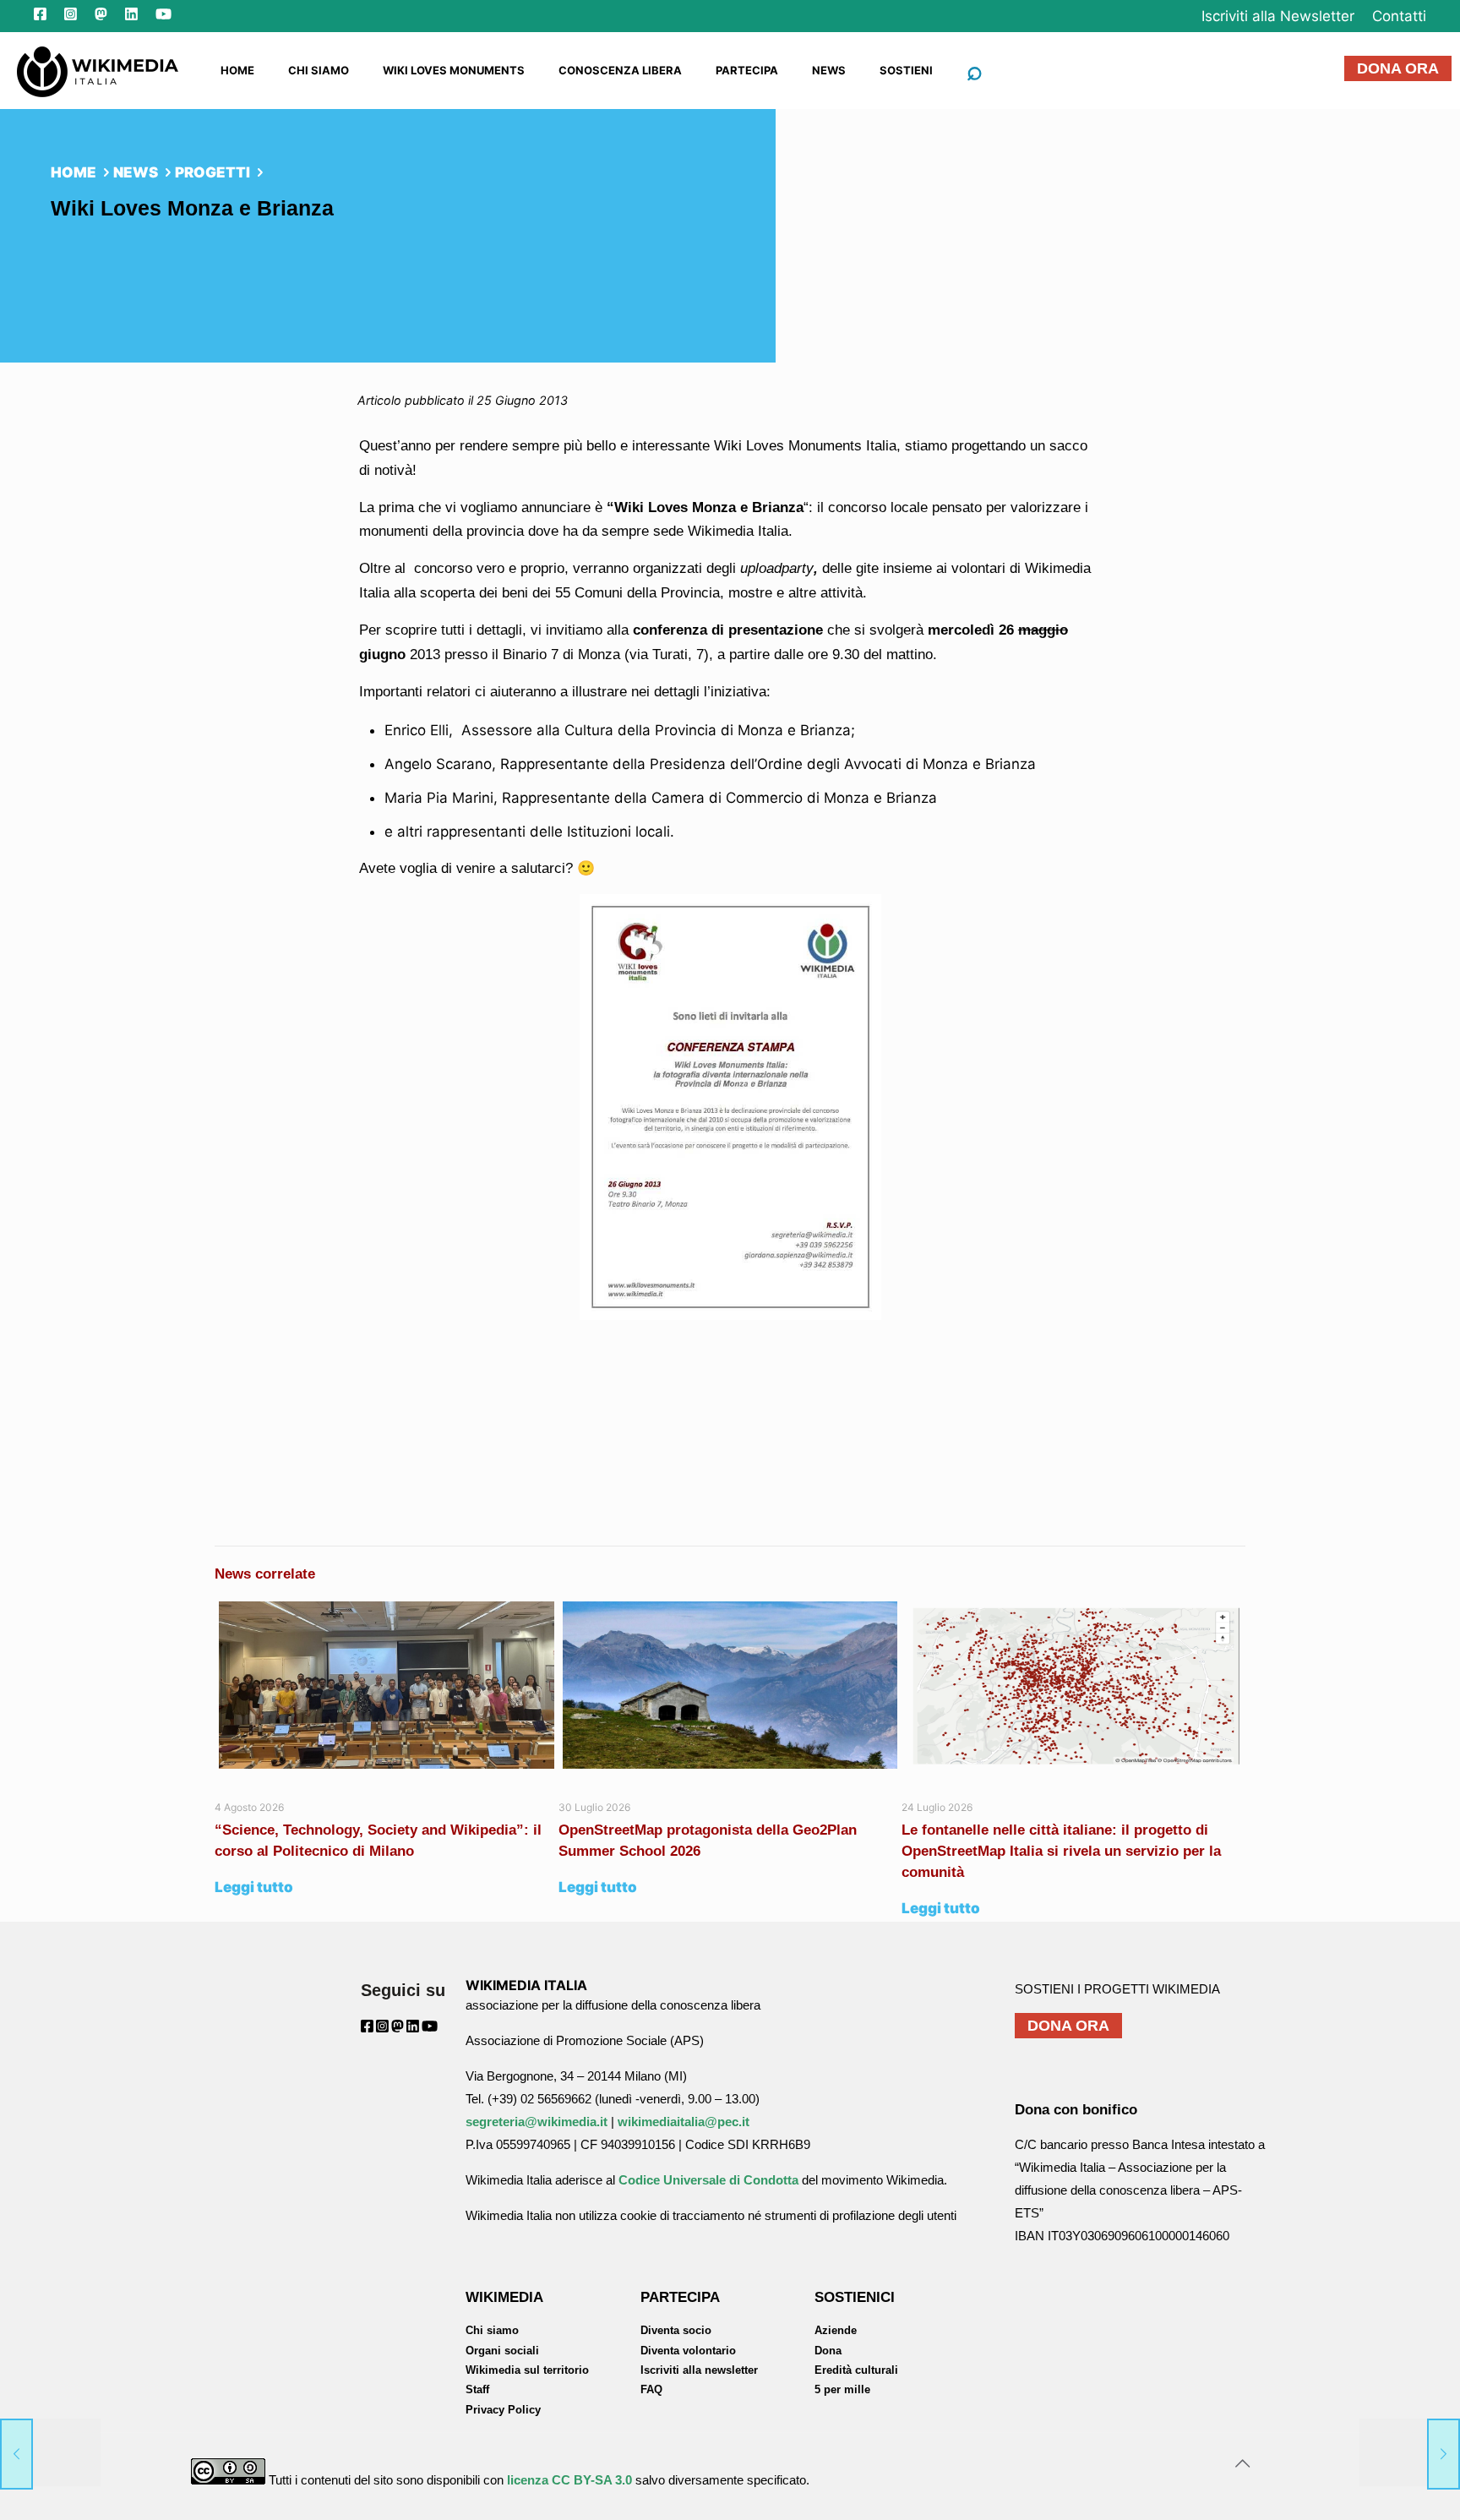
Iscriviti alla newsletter (699, 2370)
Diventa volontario (688, 2351)
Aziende (836, 2330)
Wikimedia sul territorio (527, 2370)
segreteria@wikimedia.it (537, 2122)
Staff (477, 2389)
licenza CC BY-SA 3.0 (569, 2480)
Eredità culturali (856, 2370)
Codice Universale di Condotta (708, 2180)
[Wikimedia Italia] (98, 70)
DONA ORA (1398, 68)
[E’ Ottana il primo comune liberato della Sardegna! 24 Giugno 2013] (50, 2452)
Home (74, 172)
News (136, 172)
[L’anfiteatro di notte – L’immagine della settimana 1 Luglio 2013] (1410, 2452)
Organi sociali (502, 2351)
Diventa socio (676, 2330)
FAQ (651, 2389)
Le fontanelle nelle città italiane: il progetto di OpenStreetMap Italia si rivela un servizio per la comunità (1061, 1851)
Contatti (1399, 16)
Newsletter (1278, 16)
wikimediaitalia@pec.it (684, 2122)
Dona (828, 2351)
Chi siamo (492, 2330)
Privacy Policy (503, 2410)
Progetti (212, 172)
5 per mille (842, 2389)
